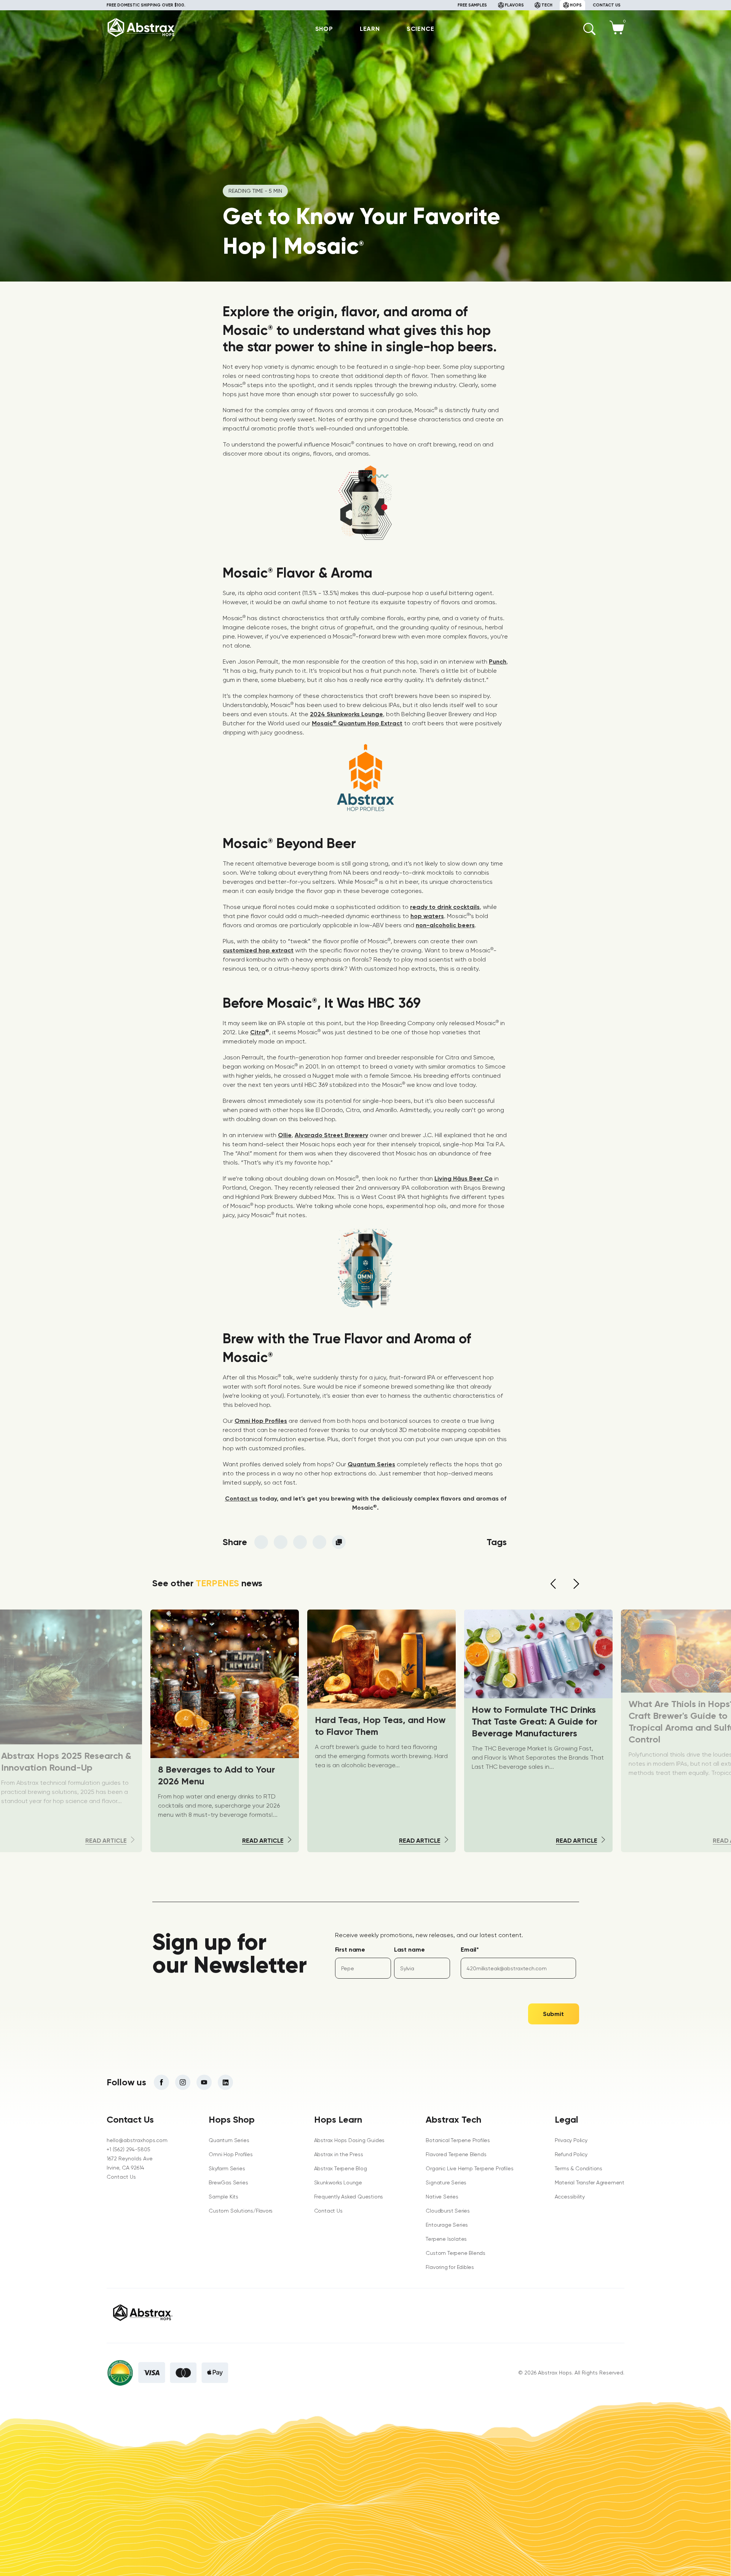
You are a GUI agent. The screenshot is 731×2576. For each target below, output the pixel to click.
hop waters (427, 916)
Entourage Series (447, 2225)
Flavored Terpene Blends (456, 2154)
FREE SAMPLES (472, 5)
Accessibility (570, 2197)
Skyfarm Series (227, 2168)
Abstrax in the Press (339, 2154)
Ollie (285, 1135)
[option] (381, 1731)
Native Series (442, 2197)
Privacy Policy (571, 2140)
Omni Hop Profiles (261, 1421)
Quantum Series (371, 1464)
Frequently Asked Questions (349, 2197)
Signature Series (446, 2182)
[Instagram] (183, 2082)
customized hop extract (258, 950)
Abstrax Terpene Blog (341, 2168)
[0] (617, 32)
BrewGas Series (228, 2182)
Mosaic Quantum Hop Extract (357, 723)
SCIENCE (421, 29)
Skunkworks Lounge (338, 2182)
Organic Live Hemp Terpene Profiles (469, 2168)
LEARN (370, 29)
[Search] (589, 29)
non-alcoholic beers (445, 925)
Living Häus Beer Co (464, 1178)
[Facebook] (161, 2082)
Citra (258, 1032)
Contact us (241, 1498)
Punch (498, 662)
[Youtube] (204, 2082)
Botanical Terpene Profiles (458, 2140)
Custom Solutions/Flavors (241, 2211)
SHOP (324, 29)
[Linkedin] (225, 2082)
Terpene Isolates (446, 2239)
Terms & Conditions (579, 2168)
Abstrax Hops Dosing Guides (350, 2140)
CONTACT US (607, 5)
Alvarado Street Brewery (331, 1135)
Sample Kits (223, 2197)
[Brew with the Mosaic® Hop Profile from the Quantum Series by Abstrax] (365, 538)
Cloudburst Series (448, 2211)
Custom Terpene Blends (456, 2253)
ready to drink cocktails (445, 907)
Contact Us (121, 2177)
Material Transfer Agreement (590, 2182)
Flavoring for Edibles (450, 2267)
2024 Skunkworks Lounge (346, 714)
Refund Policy (571, 2154)
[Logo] (141, 36)
